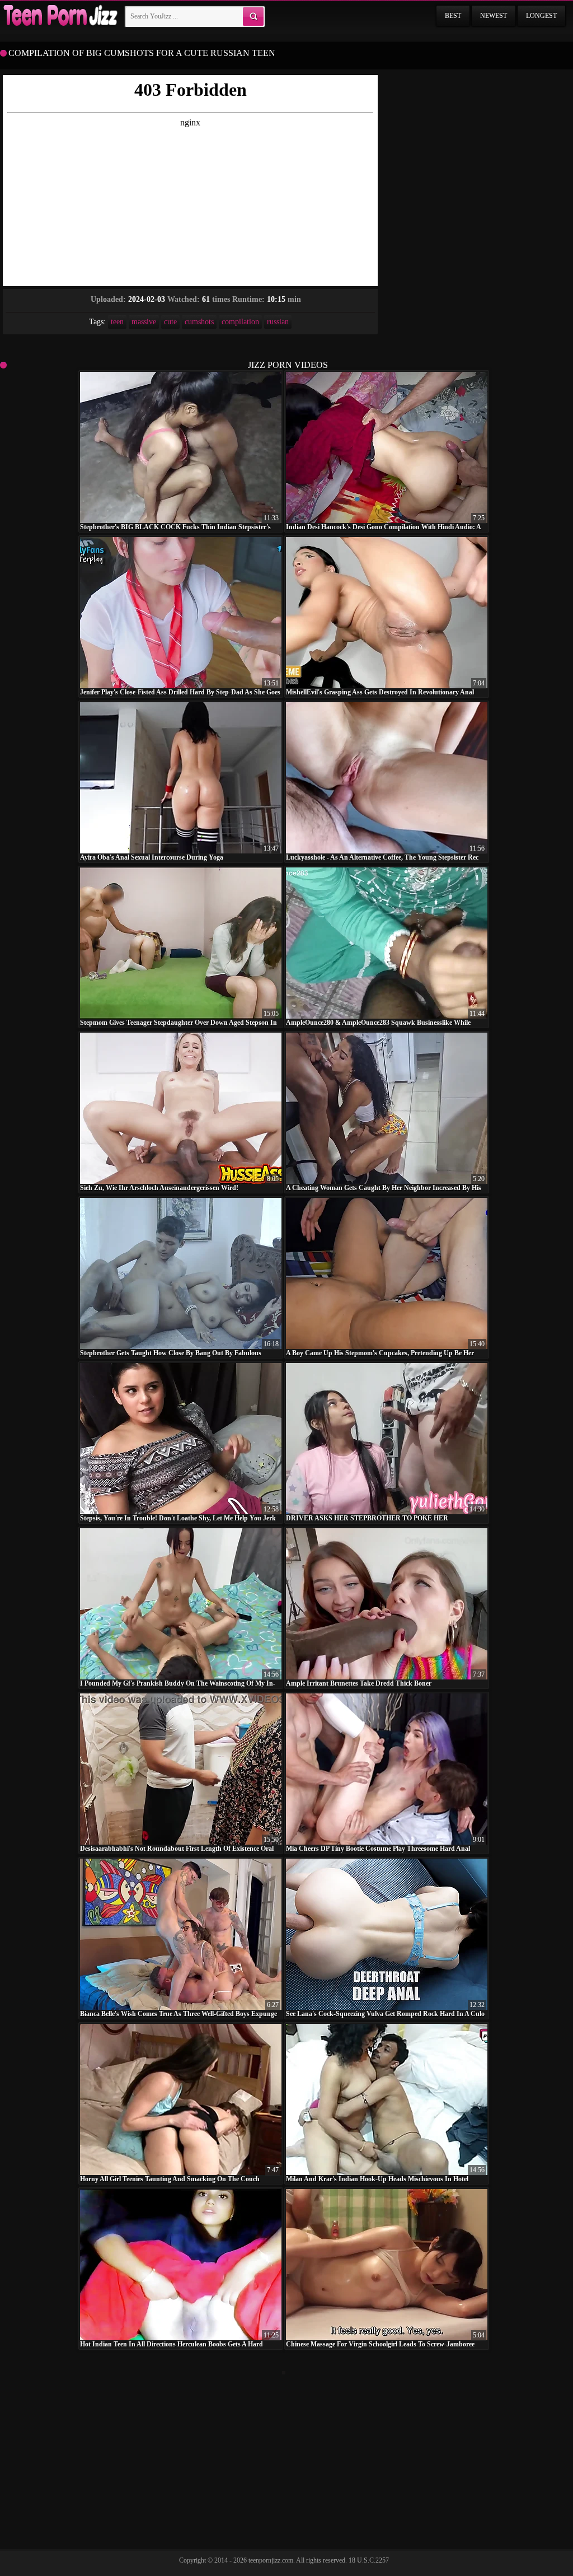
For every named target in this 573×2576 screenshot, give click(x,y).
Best (453, 16)
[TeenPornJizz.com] (59, 16)
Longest (541, 16)
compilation (240, 322)
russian (278, 322)
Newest (494, 16)
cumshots (199, 322)
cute (170, 322)
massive (144, 322)
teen (117, 322)
